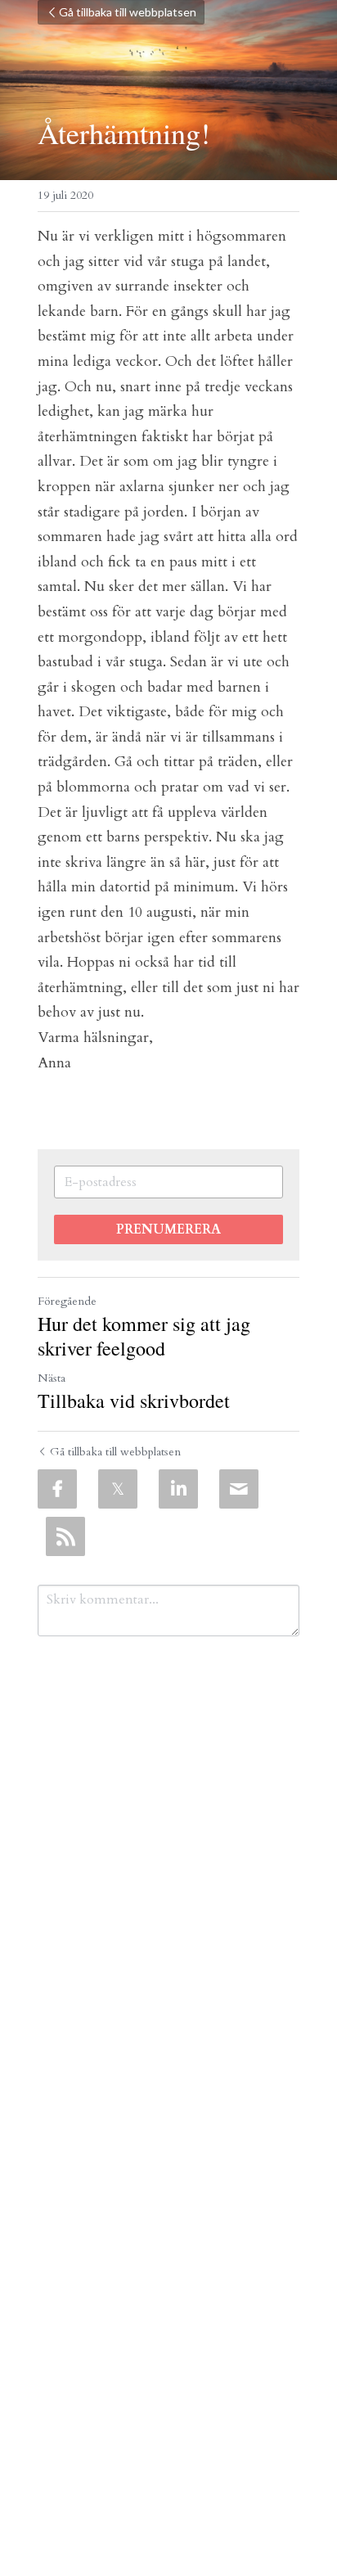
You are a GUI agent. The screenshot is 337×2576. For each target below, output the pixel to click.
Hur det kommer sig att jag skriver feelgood (144, 1336)
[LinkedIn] (178, 1489)
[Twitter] (118, 1489)
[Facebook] (57, 1489)
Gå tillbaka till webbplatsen (128, 12)
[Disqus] (168, 1864)
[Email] (239, 1489)
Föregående (67, 1301)
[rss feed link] (65, 1536)
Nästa (52, 1378)
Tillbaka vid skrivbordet (134, 1401)
